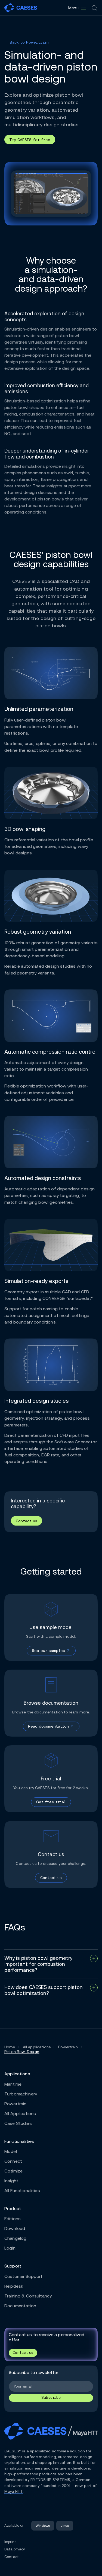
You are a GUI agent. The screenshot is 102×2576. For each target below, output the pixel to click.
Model (11, 2151)
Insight (11, 2181)
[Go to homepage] (21, 8)
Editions (13, 2219)
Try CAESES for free (30, 140)
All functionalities (22, 2191)
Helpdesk (14, 2286)
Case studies (18, 2123)
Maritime (13, 2084)
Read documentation (48, 1726)
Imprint (10, 2542)
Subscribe (51, 2398)
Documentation (20, 2306)
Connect (13, 2161)
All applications (20, 2114)
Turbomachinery (21, 2094)
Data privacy (15, 2549)
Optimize (13, 2171)
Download (15, 2228)
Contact (12, 2557)
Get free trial (51, 1802)
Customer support (23, 2276)
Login (10, 2248)
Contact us (27, 1521)
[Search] (94, 8)
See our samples (48, 1651)
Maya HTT (14, 2491)
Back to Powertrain (29, 42)
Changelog (15, 2238)
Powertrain (15, 2104)
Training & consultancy (28, 2296)
